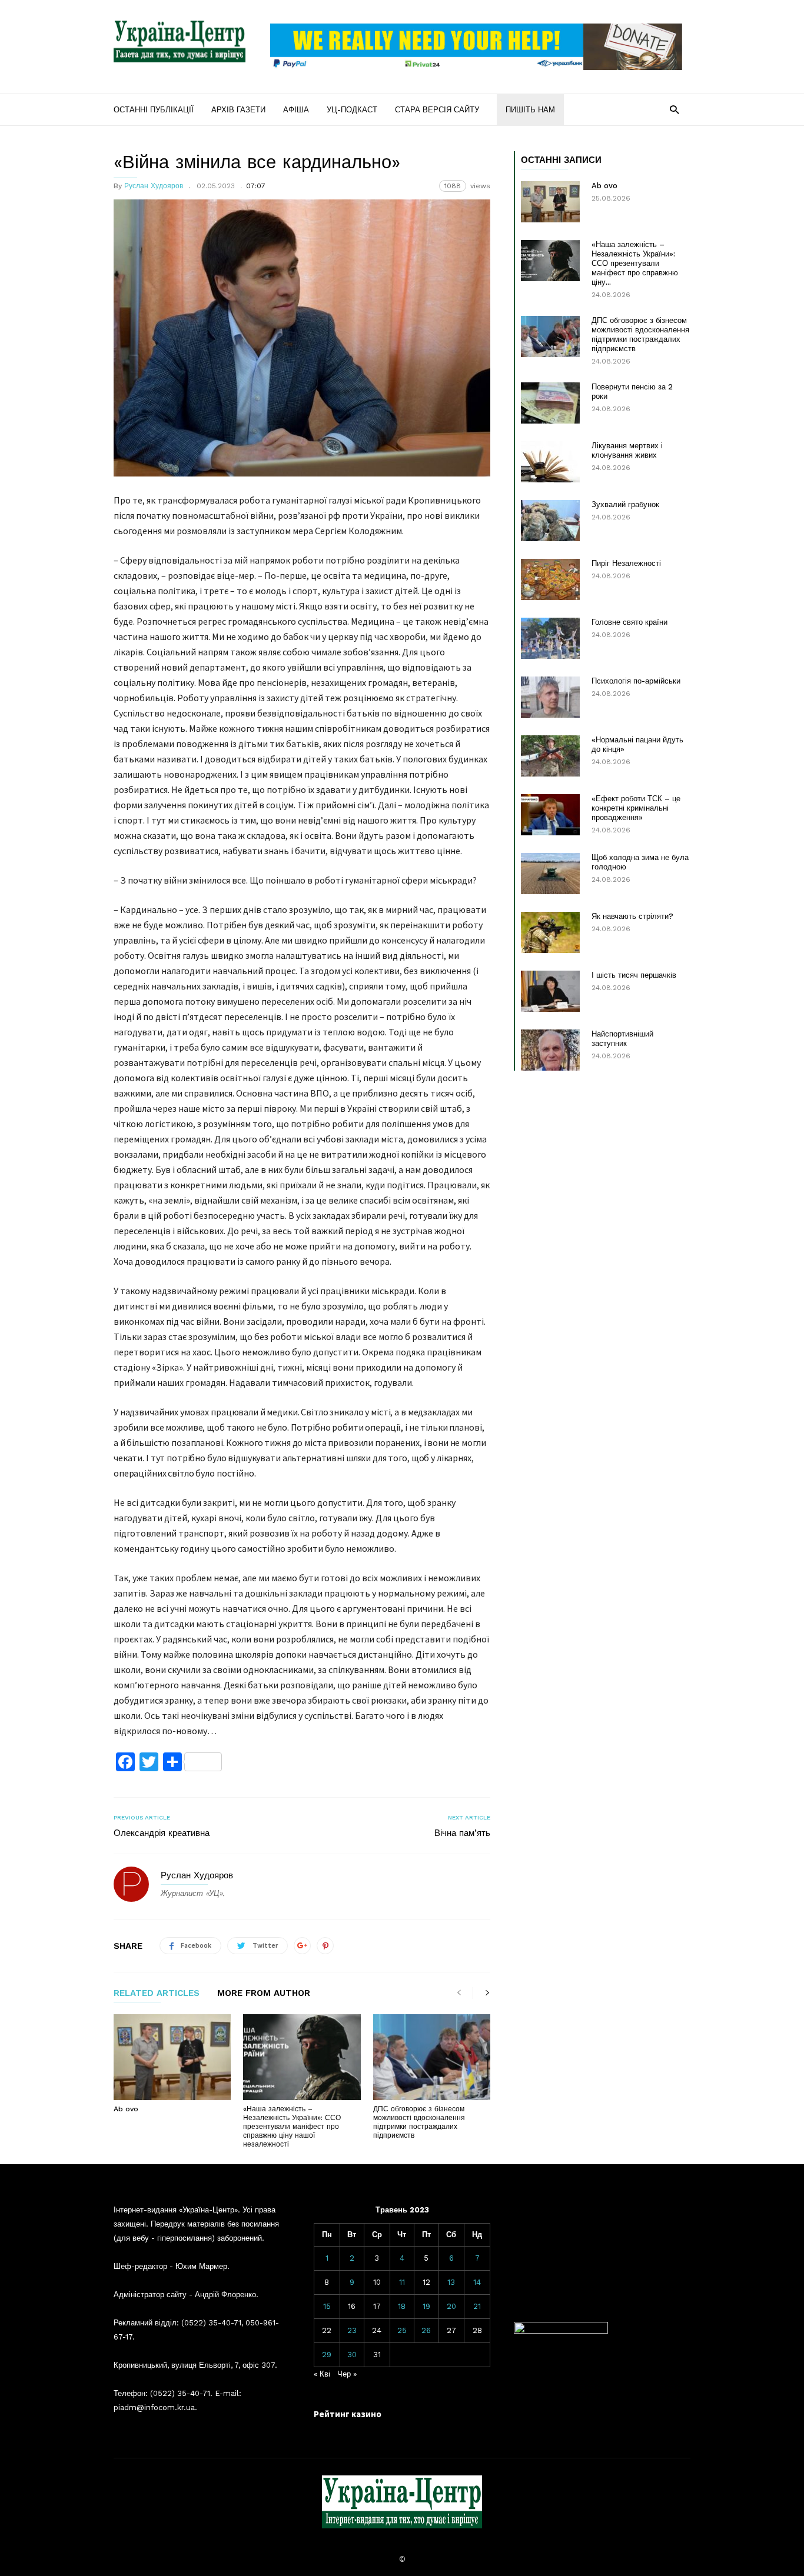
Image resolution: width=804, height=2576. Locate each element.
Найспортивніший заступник (622, 1039)
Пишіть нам (530, 110)
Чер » (347, 2374)
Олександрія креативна (162, 1833)
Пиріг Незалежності (626, 563)
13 (451, 2282)
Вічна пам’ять (462, 1833)
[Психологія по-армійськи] (550, 697)
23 (352, 2330)
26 (426, 2330)
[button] (674, 109)
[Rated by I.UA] (561, 2331)
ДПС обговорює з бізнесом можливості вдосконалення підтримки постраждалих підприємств (419, 2122)
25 (402, 2330)
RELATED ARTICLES (157, 1994)
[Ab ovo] (172, 2057)
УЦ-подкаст (352, 110)
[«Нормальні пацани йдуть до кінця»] (550, 756)
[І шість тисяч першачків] (550, 991)
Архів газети (238, 110)
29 (327, 2355)
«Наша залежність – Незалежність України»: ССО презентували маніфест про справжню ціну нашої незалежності (292, 2127)
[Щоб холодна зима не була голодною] (550, 874)
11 (402, 2282)
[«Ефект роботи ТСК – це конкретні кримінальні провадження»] (550, 815)
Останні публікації (154, 110)
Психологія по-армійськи (636, 681)
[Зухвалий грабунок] (550, 521)
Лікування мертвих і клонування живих (627, 450)
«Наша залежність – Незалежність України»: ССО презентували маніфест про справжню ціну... (635, 263)
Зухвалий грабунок (625, 504)
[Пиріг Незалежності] (550, 579)
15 (327, 2306)
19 (426, 2306)
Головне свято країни (629, 622)
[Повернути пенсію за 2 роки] (550, 403)
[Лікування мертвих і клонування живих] (550, 462)
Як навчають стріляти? (632, 916)
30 (352, 2355)
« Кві (322, 2374)
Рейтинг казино (348, 2414)
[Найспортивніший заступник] (550, 1050)
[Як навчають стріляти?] (550, 932)
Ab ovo (126, 2109)
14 (477, 2282)
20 (451, 2306)
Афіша (296, 110)
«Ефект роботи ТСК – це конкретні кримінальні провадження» (636, 808)
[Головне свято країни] (550, 638)
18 (402, 2306)
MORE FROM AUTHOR (264, 1994)
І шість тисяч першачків (634, 975)
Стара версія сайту (437, 110)
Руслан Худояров (154, 186)
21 (477, 2306)
